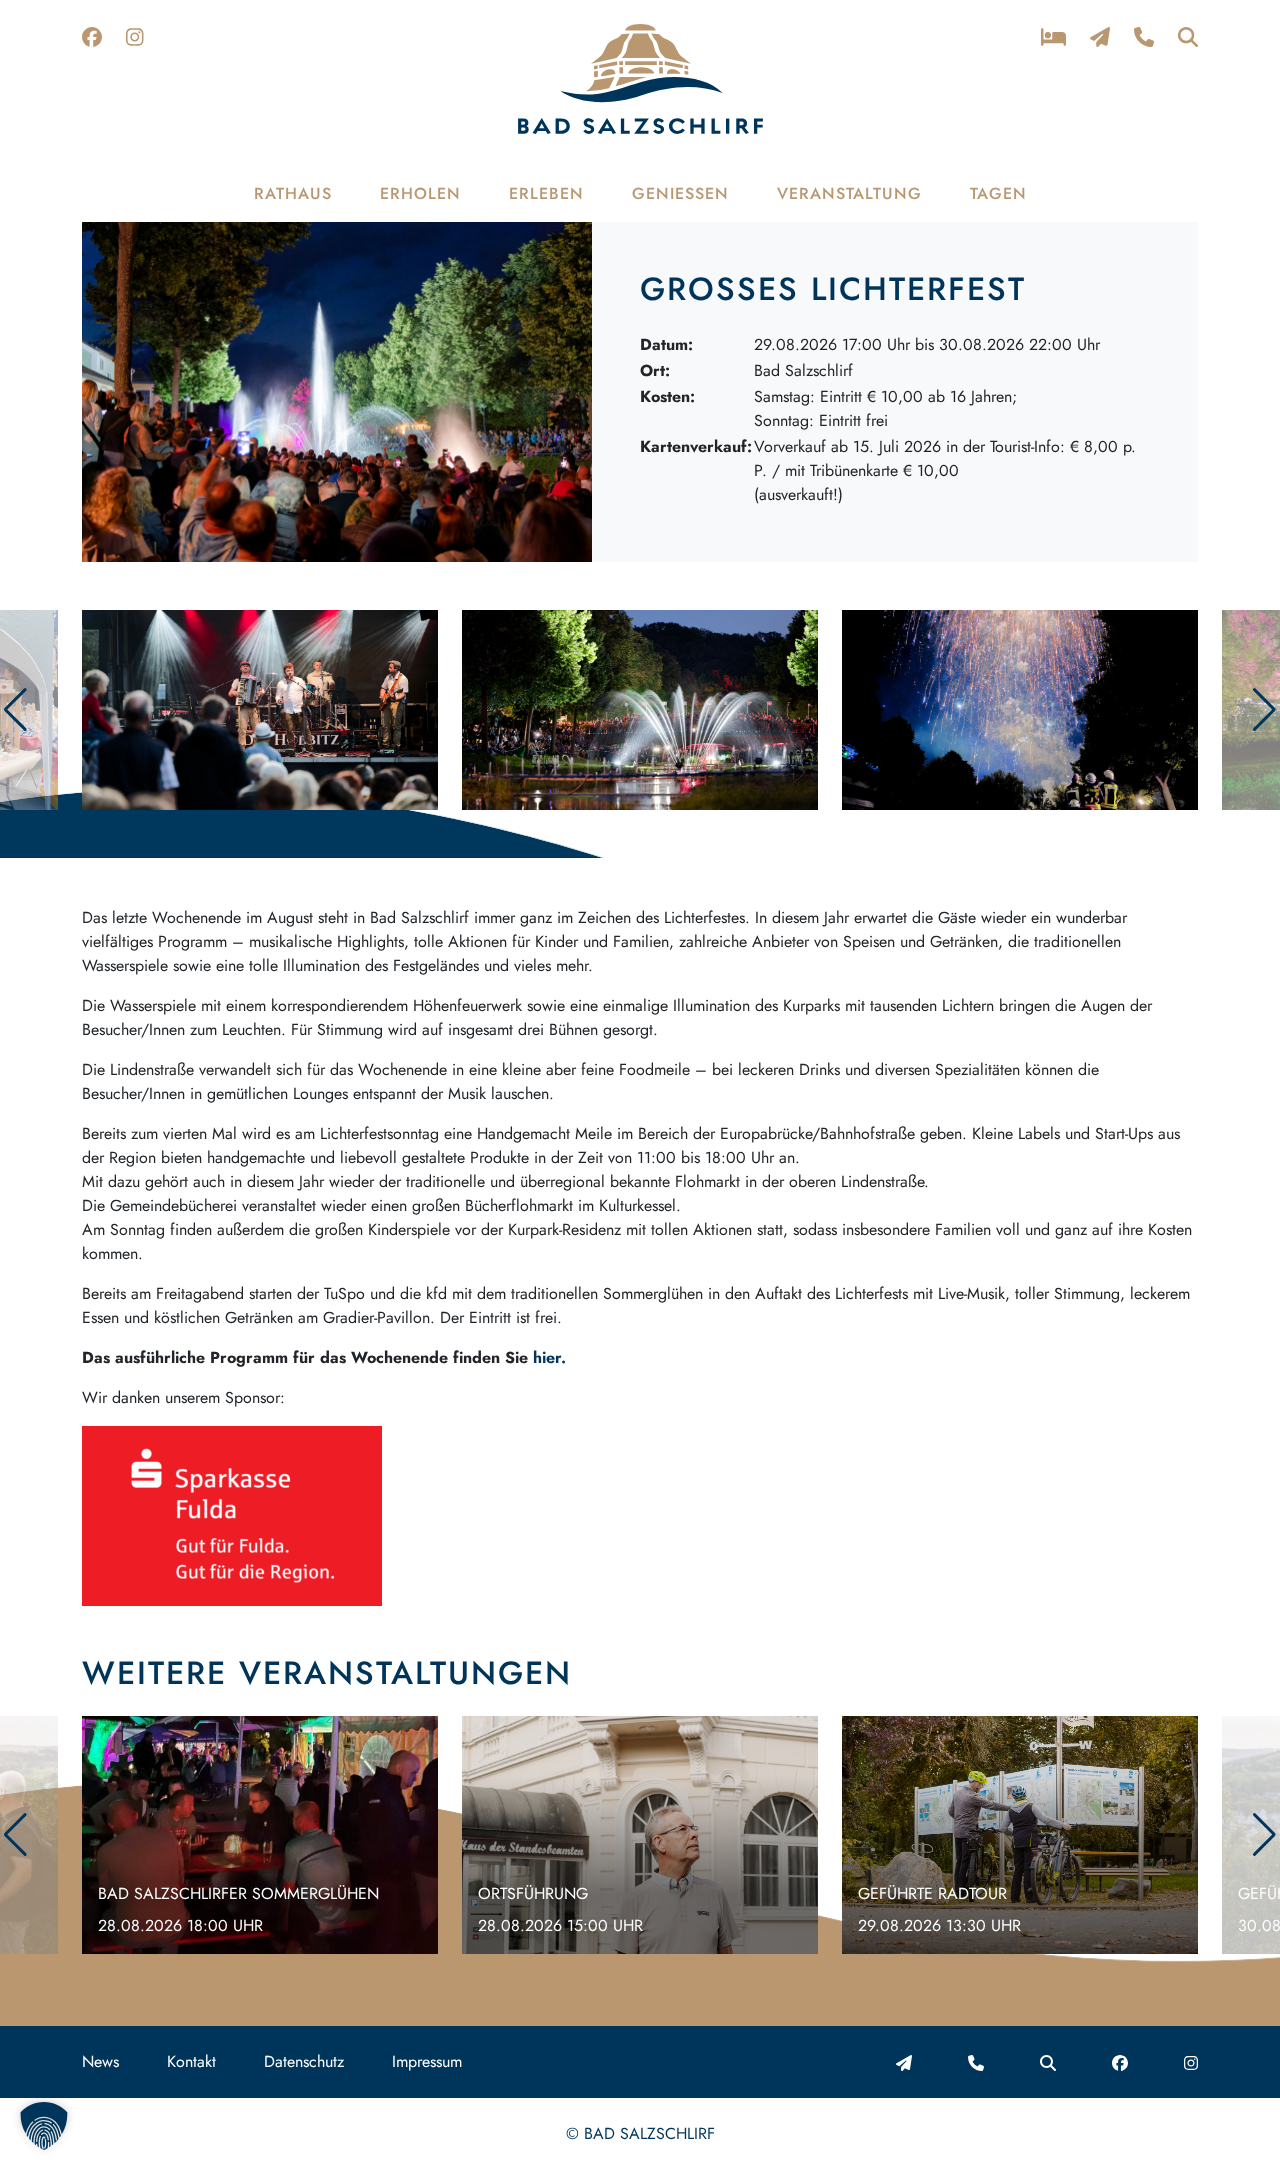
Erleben (546, 193)
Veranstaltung (849, 193)
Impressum (427, 2061)
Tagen (998, 193)
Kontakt (191, 2061)
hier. (549, 1357)
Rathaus (293, 193)
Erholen (420, 193)
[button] (1264, 710)
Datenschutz (304, 2061)
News (100, 2061)
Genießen (680, 193)
